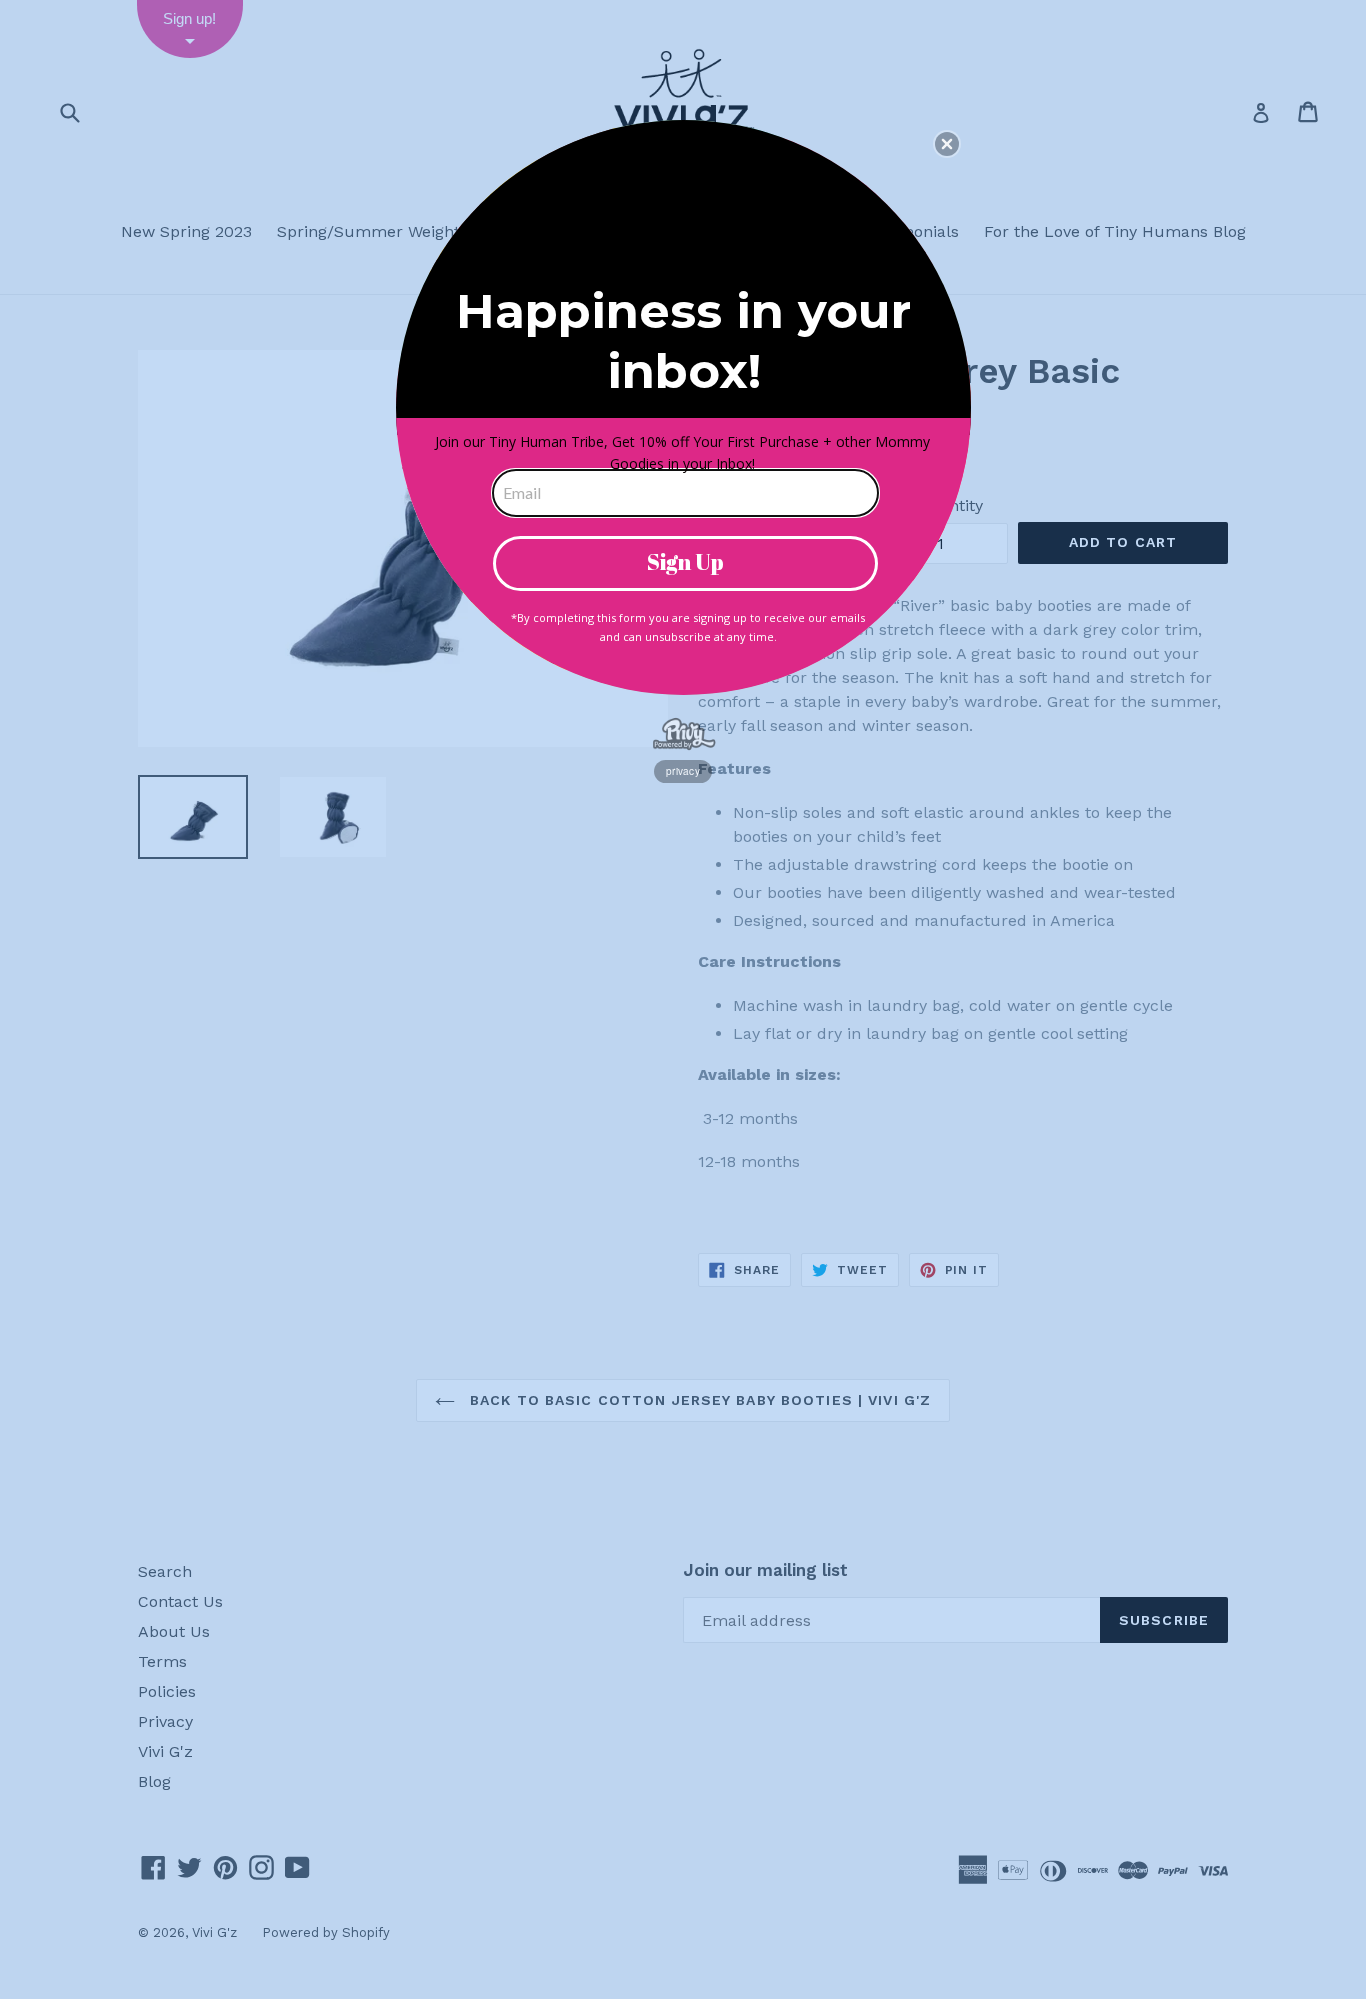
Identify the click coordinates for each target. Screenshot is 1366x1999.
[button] (947, 144)
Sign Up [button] (685, 561)
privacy (683, 771)
